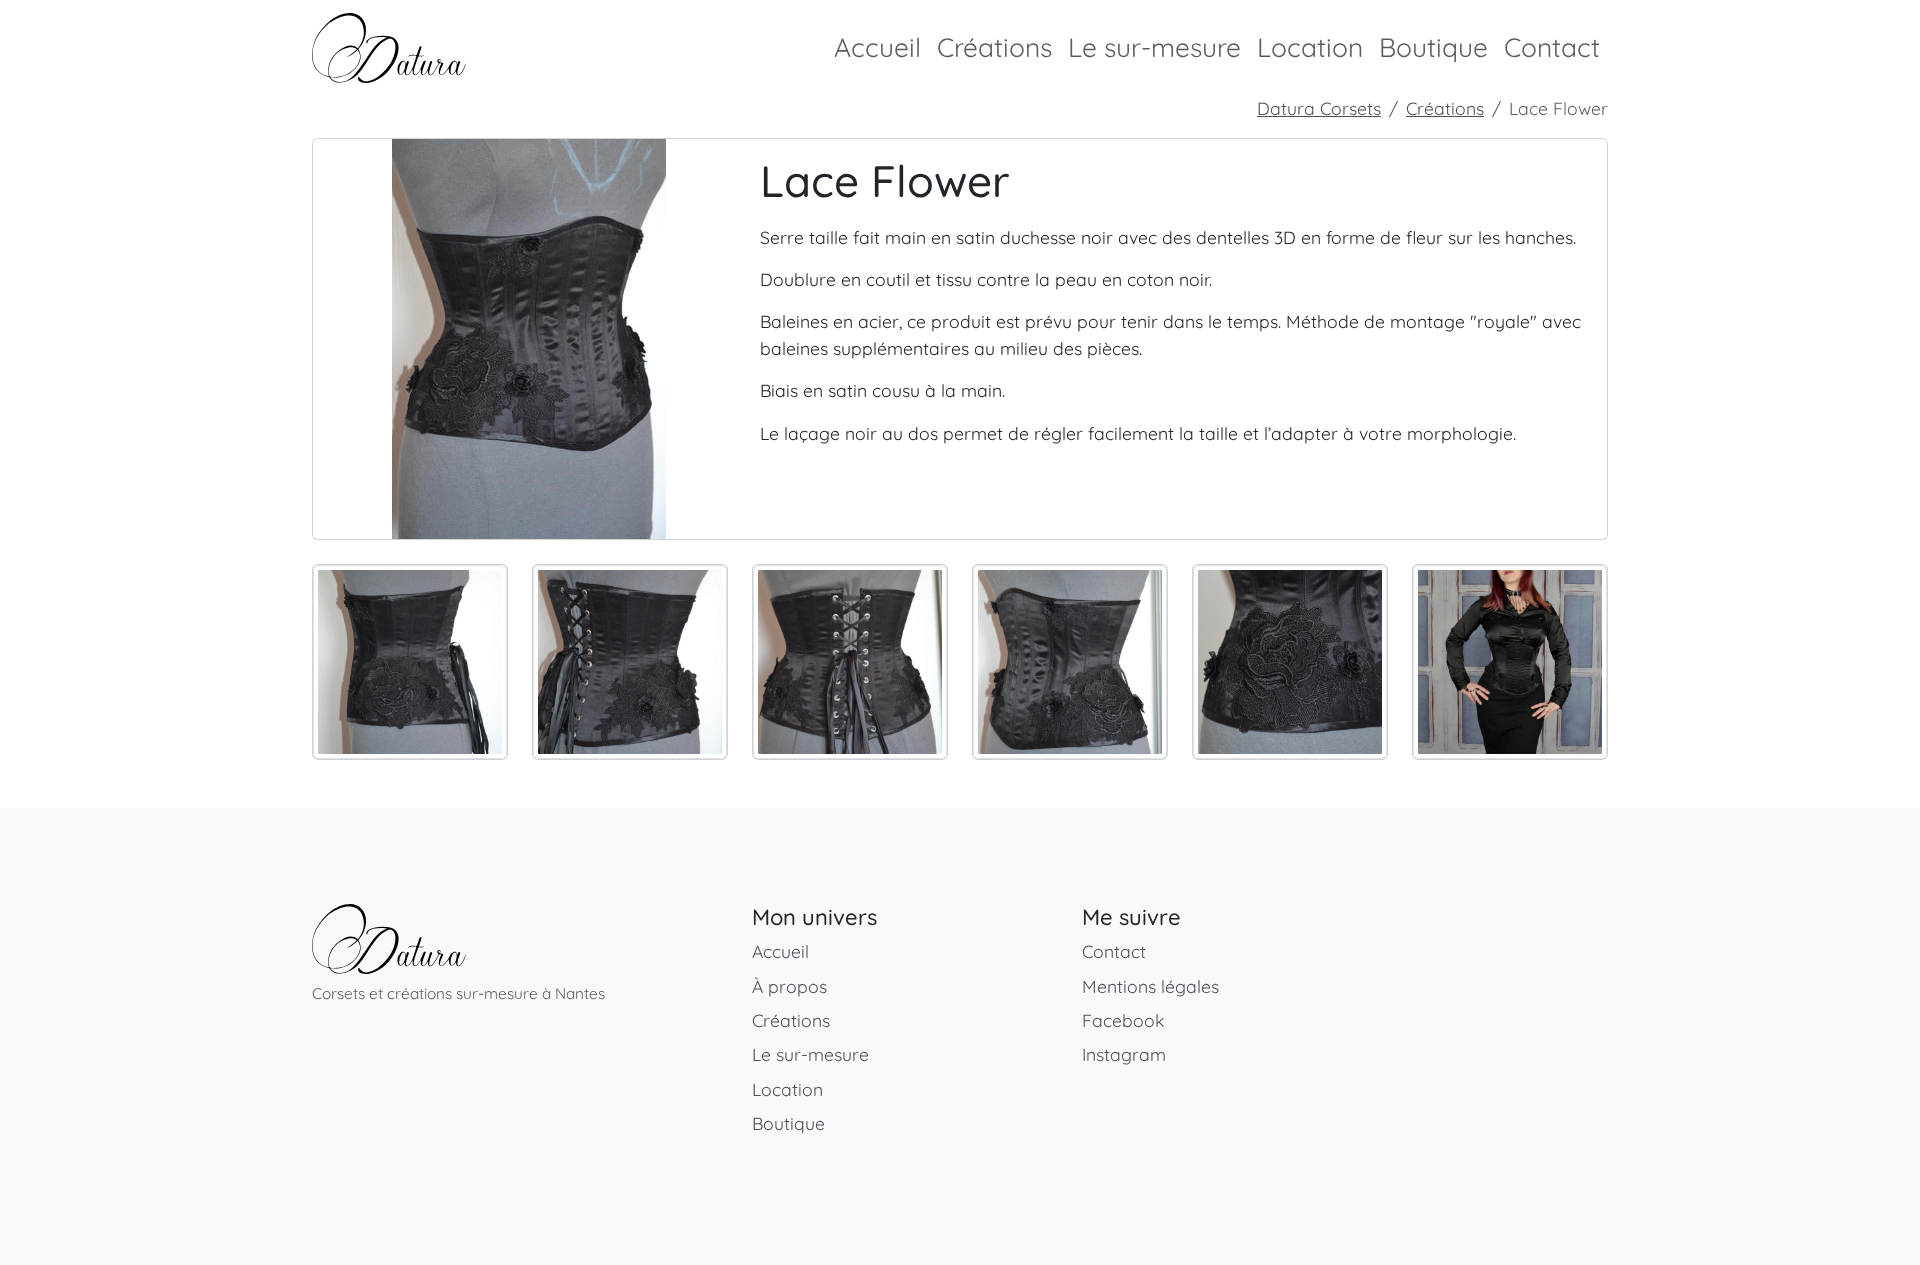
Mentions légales (1150, 986)
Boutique (1433, 47)
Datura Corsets (1319, 108)
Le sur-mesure (1154, 47)
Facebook (1123, 1020)
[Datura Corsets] (389, 939)
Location (1310, 47)
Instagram (1124, 1054)
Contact (1552, 47)
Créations (994, 47)
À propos (789, 986)
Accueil (877, 47)
